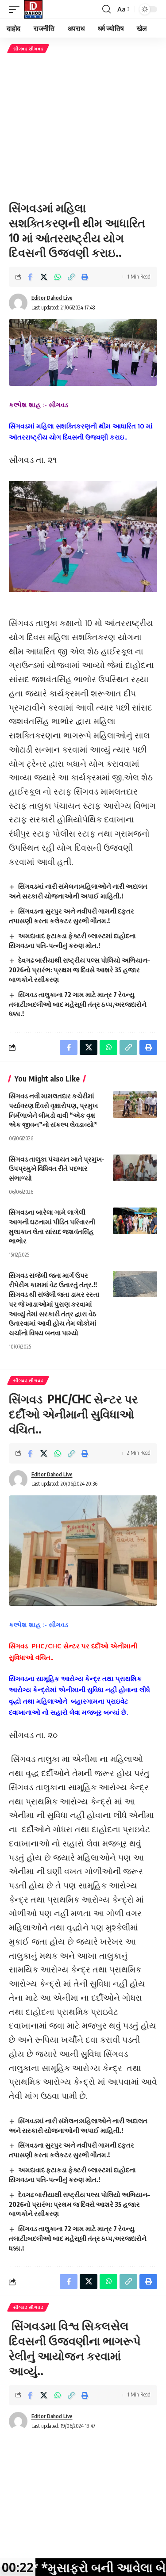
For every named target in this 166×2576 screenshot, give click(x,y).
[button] (16, 9)
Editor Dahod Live (52, 298)
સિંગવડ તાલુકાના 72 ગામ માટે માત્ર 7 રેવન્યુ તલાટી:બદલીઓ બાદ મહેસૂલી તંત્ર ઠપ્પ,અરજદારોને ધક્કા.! (78, 1004)
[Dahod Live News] (33, 9)
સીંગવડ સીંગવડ (28, 49)
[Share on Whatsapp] (58, 277)
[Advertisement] (83, 127)
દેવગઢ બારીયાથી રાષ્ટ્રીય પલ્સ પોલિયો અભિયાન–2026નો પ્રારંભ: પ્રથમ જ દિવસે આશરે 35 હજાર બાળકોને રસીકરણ (79, 970)
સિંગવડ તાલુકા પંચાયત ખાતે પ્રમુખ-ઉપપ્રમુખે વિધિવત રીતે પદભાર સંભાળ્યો (57, 1169)
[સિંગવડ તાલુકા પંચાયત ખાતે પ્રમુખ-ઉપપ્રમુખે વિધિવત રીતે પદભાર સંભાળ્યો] (135, 1168)
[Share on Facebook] (30, 277)
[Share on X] (44, 277)
